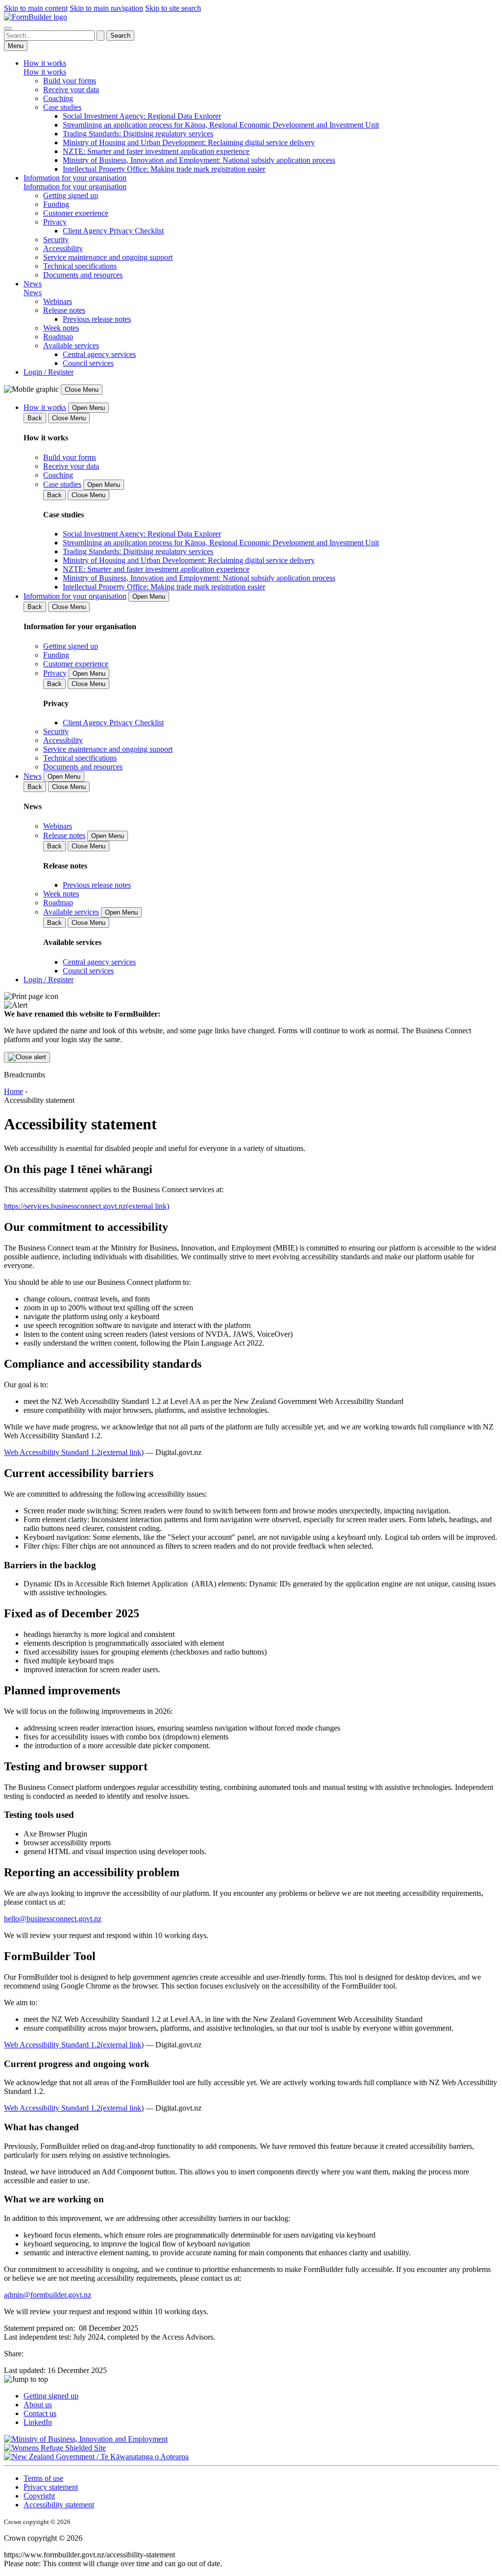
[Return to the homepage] (36, 17)
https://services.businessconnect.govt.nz (87, 1206)
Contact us (40, 2413)
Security (56, 240)
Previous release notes (97, 319)
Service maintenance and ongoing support (108, 257)
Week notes (61, 328)
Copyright (39, 2496)
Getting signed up (71, 195)
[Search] (8, 28)
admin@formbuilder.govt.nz (48, 2295)
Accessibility (63, 248)
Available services (71, 345)
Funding (56, 204)
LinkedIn (38, 2422)
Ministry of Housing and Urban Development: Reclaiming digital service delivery (189, 142)
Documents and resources (83, 275)
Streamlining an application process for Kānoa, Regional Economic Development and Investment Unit (221, 125)
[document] (251, 1027)
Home (13, 1091)
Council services (88, 363)
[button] (251, 2379)
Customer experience (76, 213)
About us (38, 2405)
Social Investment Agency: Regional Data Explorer (142, 116)
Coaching (58, 98)
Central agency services (99, 354)
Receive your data (71, 89)
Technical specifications (80, 266)
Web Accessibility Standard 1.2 (74, 1452)
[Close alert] (27, 1057)
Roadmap (58, 337)
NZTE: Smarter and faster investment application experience (156, 151)
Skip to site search (173, 8)
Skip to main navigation (106, 8)
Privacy (55, 222)
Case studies (62, 107)
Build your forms (70, 81)
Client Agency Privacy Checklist (113, 231)
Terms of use (43, 2478)
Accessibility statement (59, 2505)
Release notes (64, 310)
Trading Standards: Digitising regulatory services (138, 134)
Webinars (58, 301)
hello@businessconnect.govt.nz (53, 1919)
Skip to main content (36, 8)
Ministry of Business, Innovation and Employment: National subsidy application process (199, 160)
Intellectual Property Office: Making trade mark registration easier (164, 169)
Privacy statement (51, 2487)
